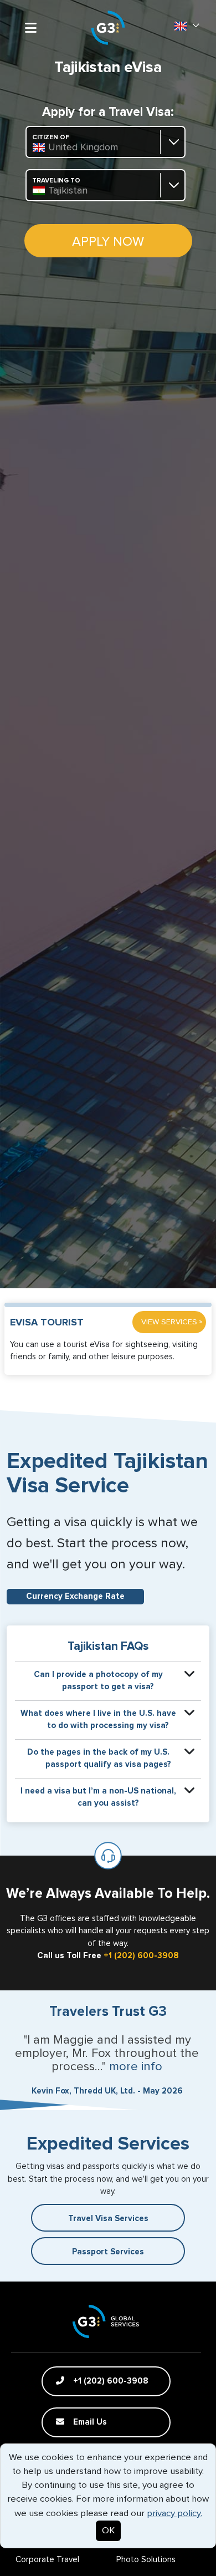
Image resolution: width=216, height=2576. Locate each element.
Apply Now (108, 242)
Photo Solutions (146, 2560)
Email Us (89, 2422)
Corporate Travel (47, 2560)
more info (136, 2067)
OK (108, 2531)
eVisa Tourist (47, 1323)
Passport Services (108, 2252)
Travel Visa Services (108, 2219)
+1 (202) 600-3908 (141, 1956)
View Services (172, 1322)
